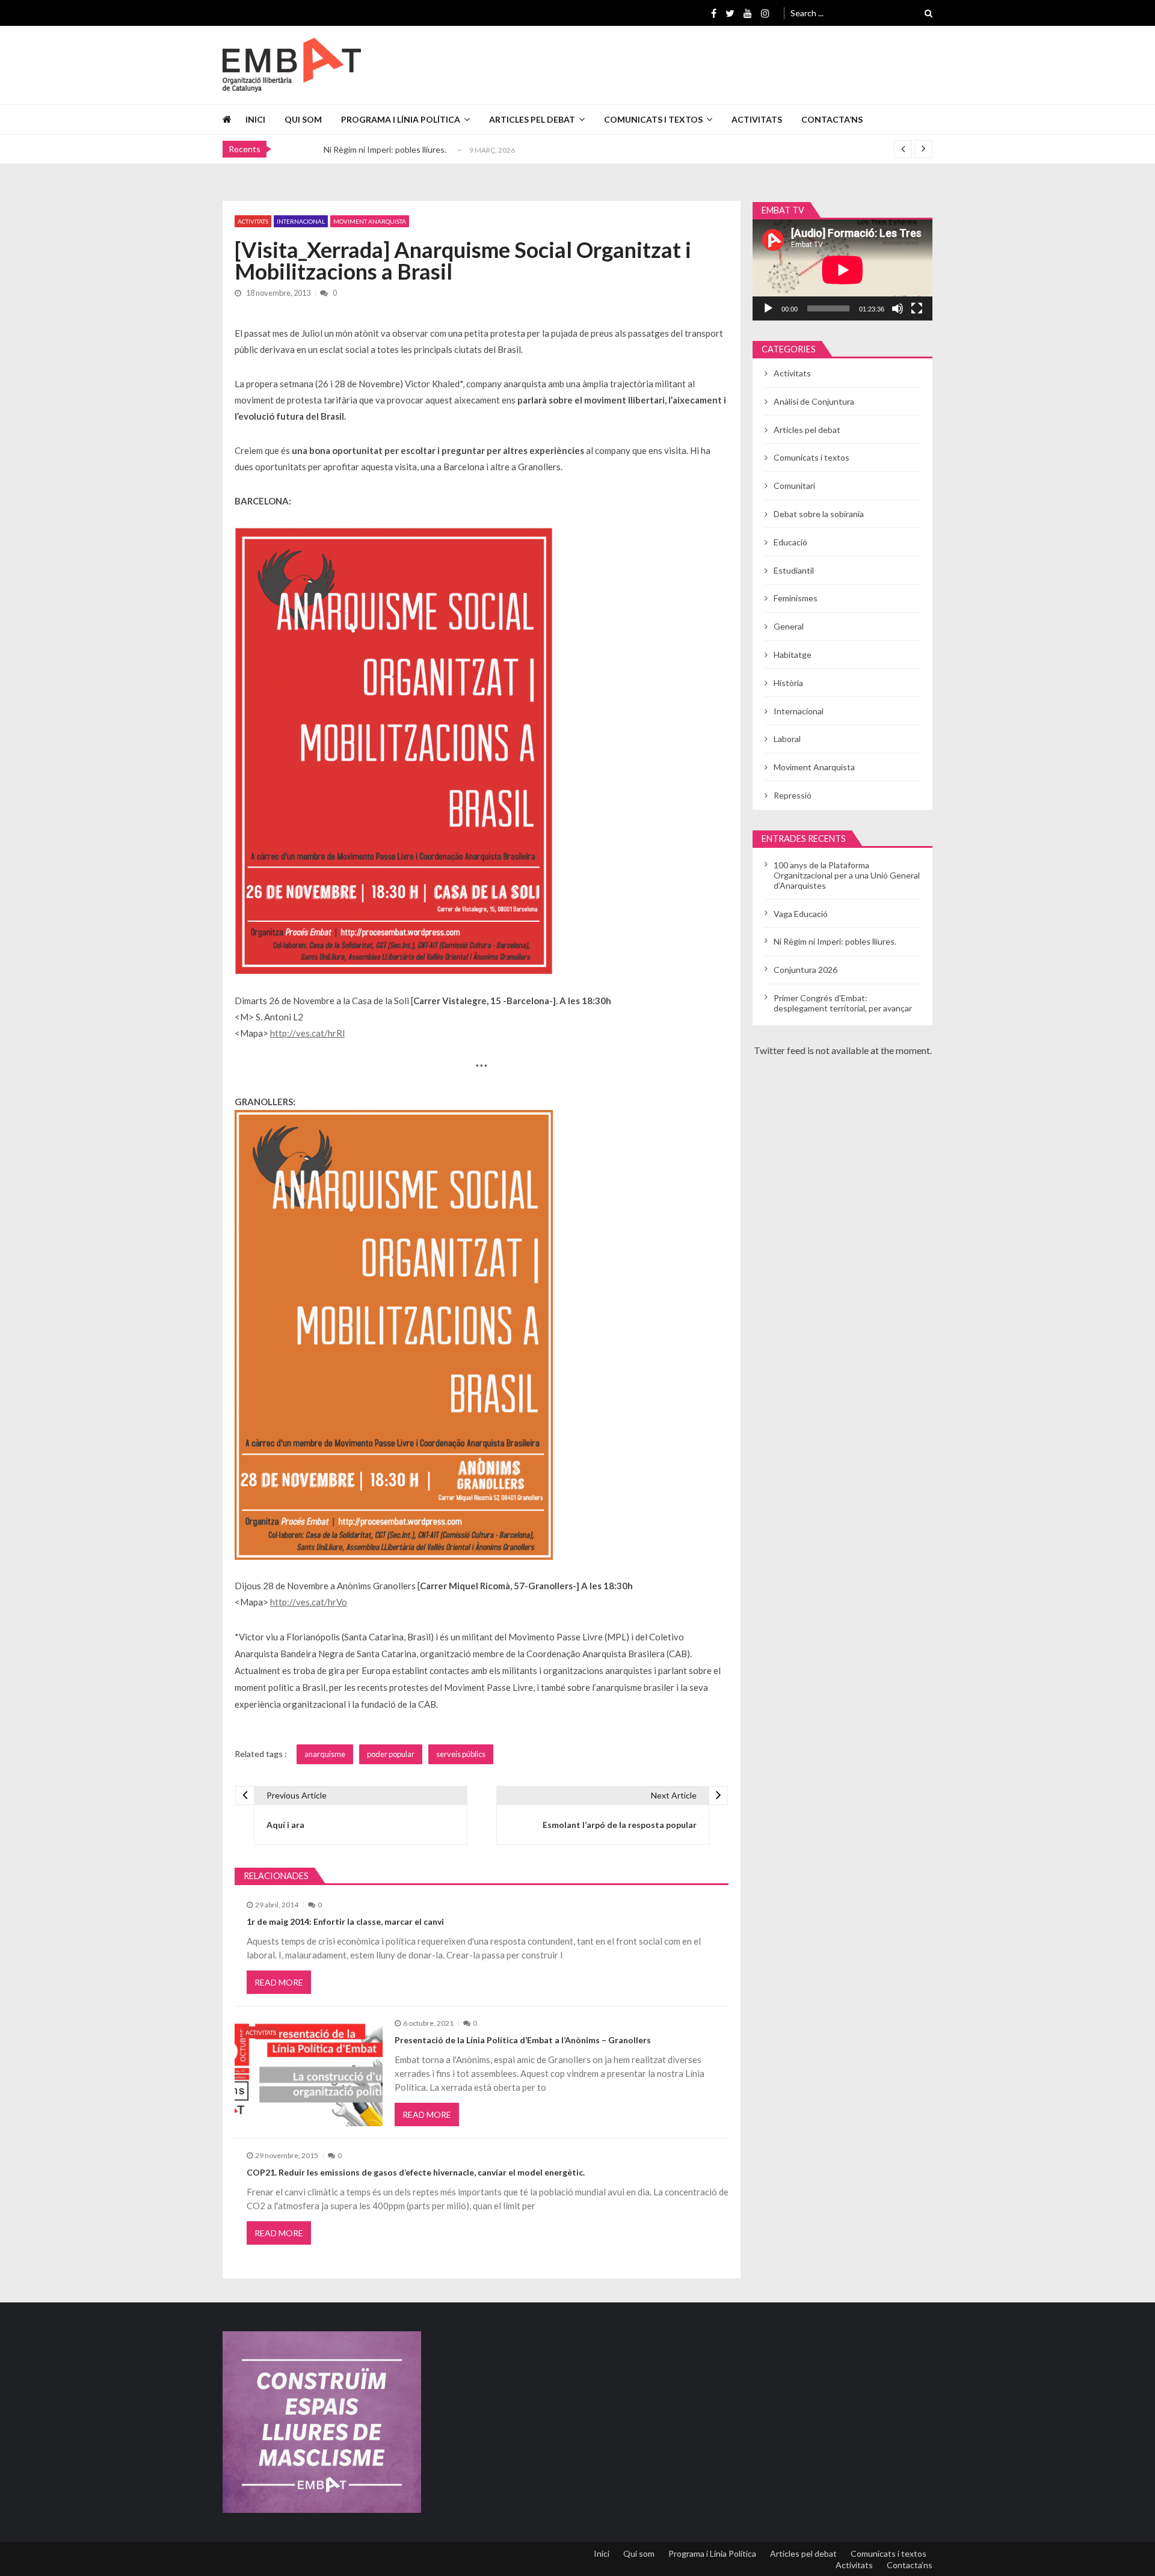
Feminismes (796, 598)
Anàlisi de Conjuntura (814, 401)
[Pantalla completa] (917, 308)
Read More (279, 1982)
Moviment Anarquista (370, 221)
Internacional (301, 221)
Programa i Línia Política (401, 119)
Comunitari (794, 486)
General (789, 626)
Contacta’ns (832, 119)
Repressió (793, 795)
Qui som (303, 119)
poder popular (391, 1754)
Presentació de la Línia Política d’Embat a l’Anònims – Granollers (523, 2040)
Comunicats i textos (653, 119)
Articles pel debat (532, 119)
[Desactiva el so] (898, 308)
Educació (790, 542)
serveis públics (461, 1754)
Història (788, 683)
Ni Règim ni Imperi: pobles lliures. (385, 148)
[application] (842, 270)
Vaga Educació (801, 914)
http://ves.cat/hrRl (307, 1033)
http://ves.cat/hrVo (309, 1602)
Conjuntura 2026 (805, 970)
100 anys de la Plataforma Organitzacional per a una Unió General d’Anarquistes (847, 875)
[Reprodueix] (768, 308)
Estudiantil (794, 570)
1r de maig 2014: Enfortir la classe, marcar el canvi (345, 1921)
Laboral (787, 739)
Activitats (757, 119)
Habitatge (793, 655)
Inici (255, 119)
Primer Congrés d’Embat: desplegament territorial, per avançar (843, 1003)
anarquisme (325, 1754)
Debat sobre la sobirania (819, 514)
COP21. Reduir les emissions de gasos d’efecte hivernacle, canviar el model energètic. (416, 2172)
